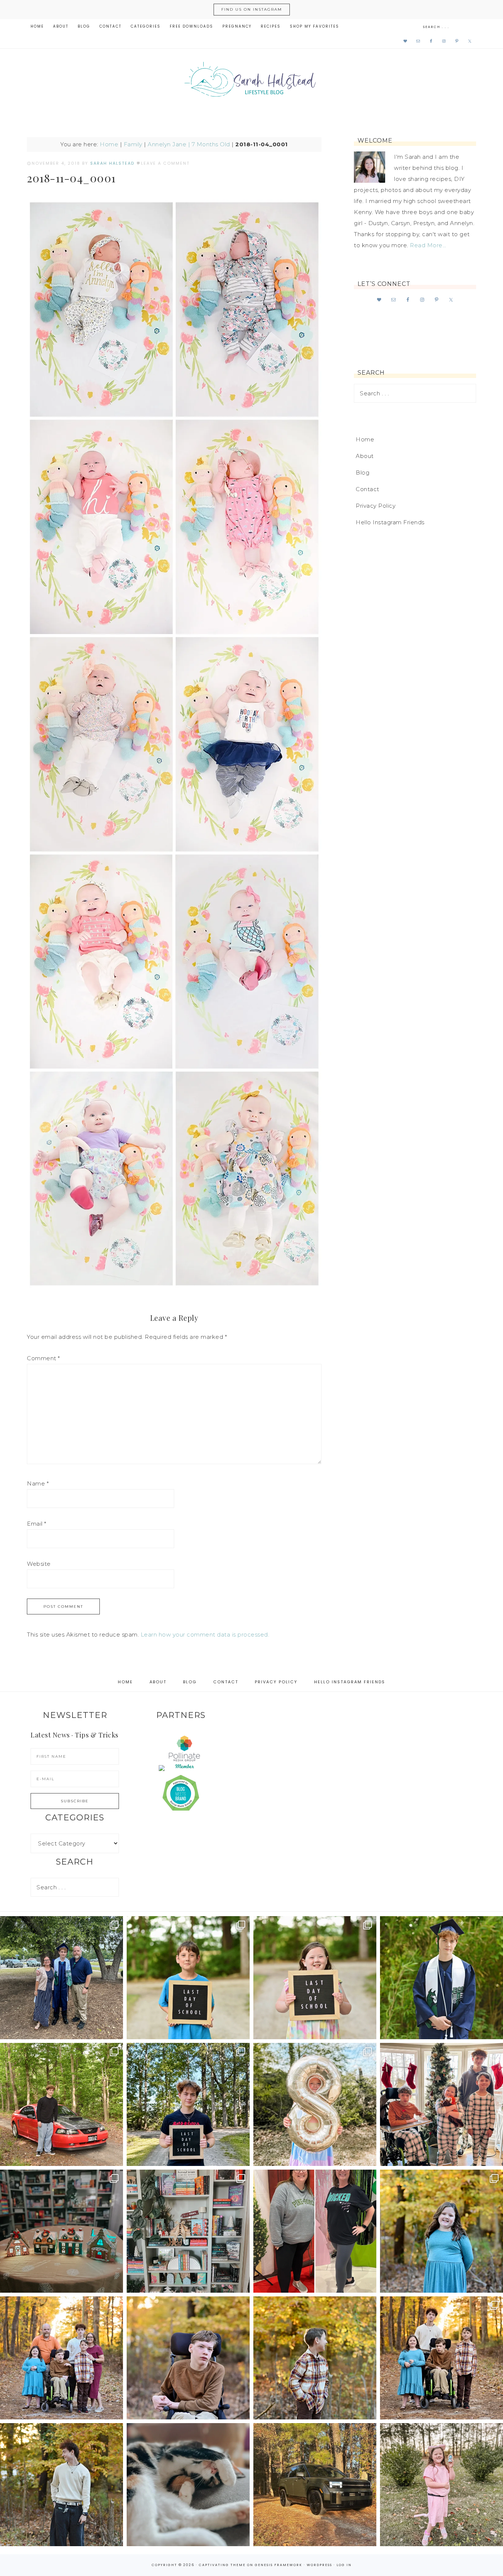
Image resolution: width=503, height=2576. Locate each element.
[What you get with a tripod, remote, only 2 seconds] (61, 2358)
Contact (367, 489)
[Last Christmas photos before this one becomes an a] (61, 2485)
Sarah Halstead (251, 82)
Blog (363, 472)
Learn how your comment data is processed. (205, 1634)
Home (109, 144)
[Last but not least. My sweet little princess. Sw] (442, 2231)
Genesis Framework (279, 2565)
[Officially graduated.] (61, 1978)
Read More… (428, 245)
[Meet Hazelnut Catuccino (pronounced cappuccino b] (188, 2485)
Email (37, 1524)
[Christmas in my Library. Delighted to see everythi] (188, 2231)
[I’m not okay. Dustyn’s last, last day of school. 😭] (188, 2104)
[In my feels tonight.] (442, 1978)
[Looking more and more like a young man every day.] (188, 2358)
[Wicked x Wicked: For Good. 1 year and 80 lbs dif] (315, 2231)
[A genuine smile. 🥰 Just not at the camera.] (315, 2358)
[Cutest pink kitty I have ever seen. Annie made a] (442, 2485)
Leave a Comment (165, 163)
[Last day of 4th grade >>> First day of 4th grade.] (188, 1978)
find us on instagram (252, 9)
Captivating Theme (222, 2565)
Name (38, 1483)
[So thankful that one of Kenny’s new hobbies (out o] (315, 2485)
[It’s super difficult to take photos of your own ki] (442, 2358)
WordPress (319, 2565)
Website (39, 1564)
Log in (344, 2565)
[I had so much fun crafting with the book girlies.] (61, 2231)
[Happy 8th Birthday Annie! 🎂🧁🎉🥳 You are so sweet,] (315, 2104)
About (365, 456)
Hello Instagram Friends (390, 522)
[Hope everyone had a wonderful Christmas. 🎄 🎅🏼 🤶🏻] (442, 2104)
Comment (43, 1358)
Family (133, 144)
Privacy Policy (376, 506)
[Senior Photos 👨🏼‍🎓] (61, 2104)
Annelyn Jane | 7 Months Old (189, 144)
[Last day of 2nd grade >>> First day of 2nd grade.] (315, 1978)
